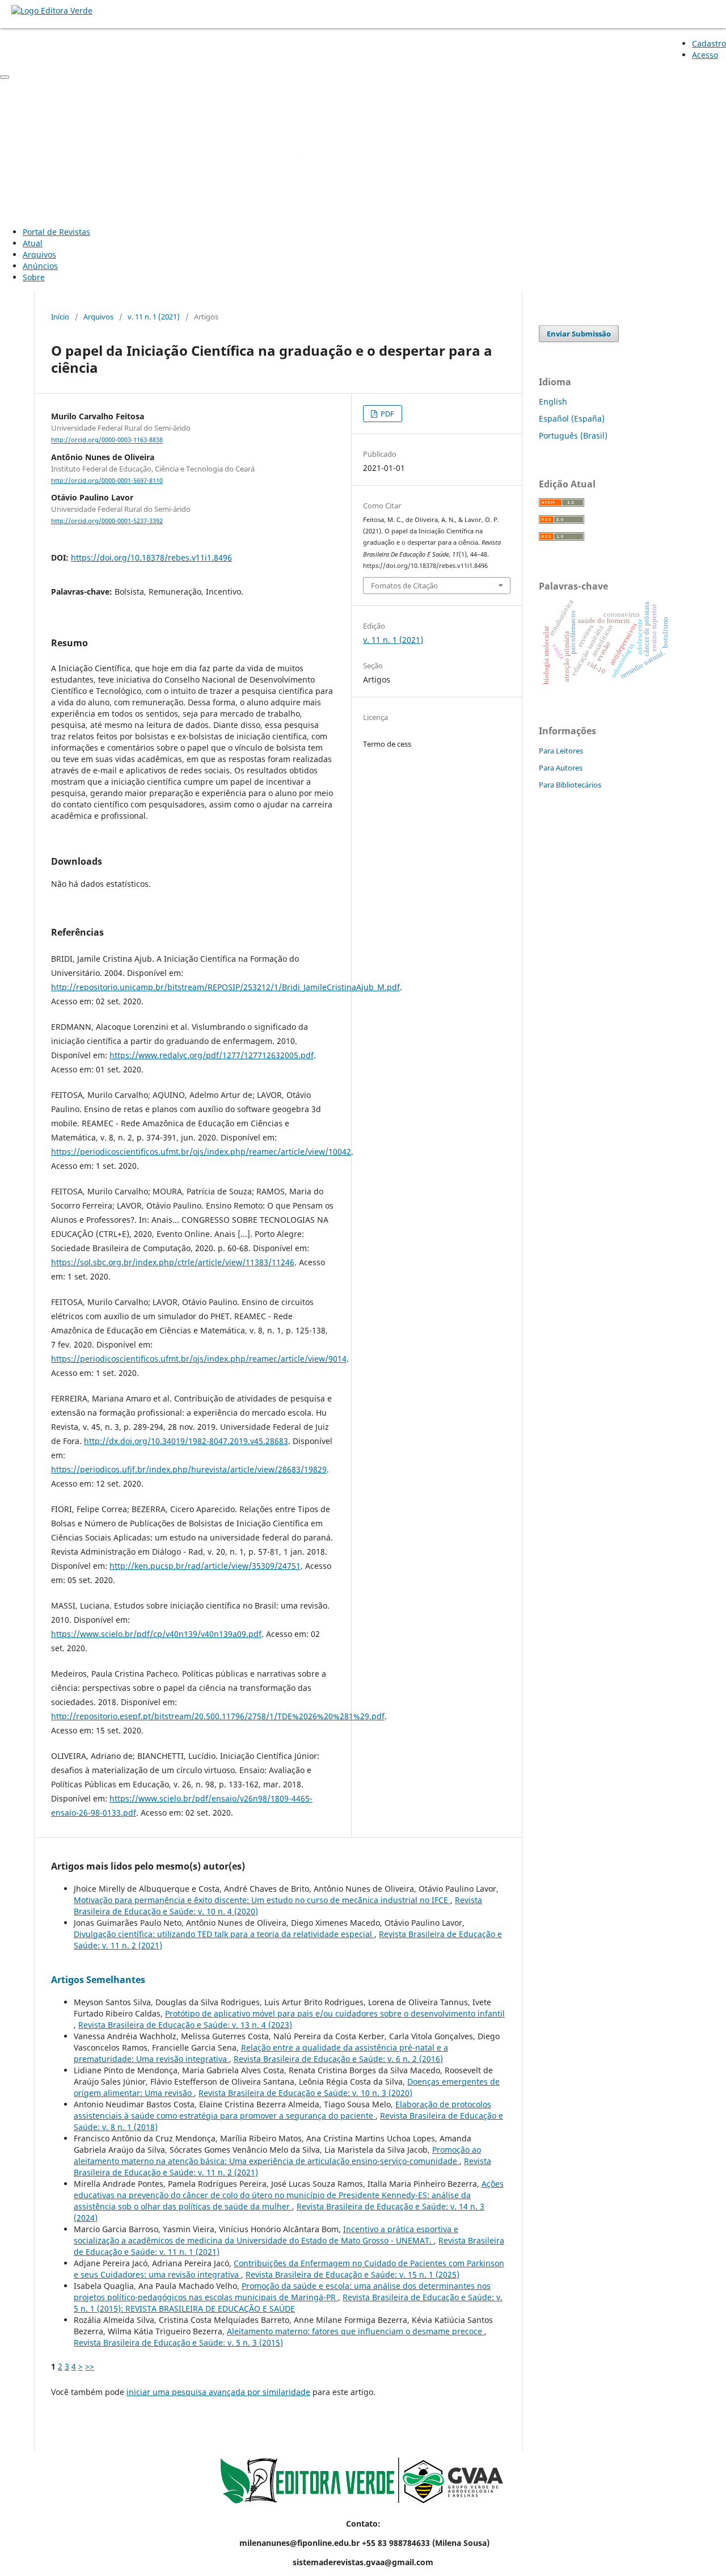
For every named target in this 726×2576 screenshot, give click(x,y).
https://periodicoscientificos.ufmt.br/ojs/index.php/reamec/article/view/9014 (199, 1359)
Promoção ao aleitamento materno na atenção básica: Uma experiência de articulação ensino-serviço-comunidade (277, 2155)
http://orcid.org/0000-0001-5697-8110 (107, 481)
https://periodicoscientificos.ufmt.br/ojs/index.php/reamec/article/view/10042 (201, 1152)
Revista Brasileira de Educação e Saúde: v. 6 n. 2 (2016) (338, 2059)
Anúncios (40, 266)
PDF (387, 414)
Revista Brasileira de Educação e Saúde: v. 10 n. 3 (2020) (305, 2093)
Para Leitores (561, 751)
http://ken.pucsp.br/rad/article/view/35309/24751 (205, 1566)
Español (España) (572, 418)
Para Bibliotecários (570, 785)
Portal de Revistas (56, 232)
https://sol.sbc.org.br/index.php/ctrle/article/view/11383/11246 (173, 1262)
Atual (33, 243)
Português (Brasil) (573, 435)
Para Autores (561, 768)
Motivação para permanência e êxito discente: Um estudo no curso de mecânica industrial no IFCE (262, 1900)
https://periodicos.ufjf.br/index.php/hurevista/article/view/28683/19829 (189, 1469)
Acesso (705, 55)
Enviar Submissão (579, 334)
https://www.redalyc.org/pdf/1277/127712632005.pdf (212, 1055)
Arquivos (39, 254)
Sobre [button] (34, 277)
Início (60, 317)
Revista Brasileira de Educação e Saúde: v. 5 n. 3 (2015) (178, 2343)
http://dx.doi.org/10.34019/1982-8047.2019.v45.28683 (186, 1441)
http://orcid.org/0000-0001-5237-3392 (107, 521)
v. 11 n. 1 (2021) (154, 317)
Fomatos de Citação (404, 586)
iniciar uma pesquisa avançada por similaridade (218, 2392)
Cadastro (709, 43)
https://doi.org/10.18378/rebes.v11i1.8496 (151, 557)
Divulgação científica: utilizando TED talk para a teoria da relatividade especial (224, 1934)
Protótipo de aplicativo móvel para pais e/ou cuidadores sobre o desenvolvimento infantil (335, 2013)
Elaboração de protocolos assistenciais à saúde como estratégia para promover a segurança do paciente (282, 2110)
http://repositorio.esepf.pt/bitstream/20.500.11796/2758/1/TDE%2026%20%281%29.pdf (218, 1716)
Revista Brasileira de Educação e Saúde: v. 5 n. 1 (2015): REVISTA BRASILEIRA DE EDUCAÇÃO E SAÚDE (288, 2303)
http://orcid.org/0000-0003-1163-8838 (107, 440)
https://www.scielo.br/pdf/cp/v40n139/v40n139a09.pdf (156, 1634)
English (553, 401)
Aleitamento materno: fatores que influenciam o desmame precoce (356, 2331)
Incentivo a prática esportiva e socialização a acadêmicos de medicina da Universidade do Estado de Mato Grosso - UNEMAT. (266, 2235)
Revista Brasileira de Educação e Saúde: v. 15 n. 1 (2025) (353, 2274)
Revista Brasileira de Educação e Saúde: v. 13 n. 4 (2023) (185, 2025)
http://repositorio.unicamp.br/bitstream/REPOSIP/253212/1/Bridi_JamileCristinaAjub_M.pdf (225, 987)
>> (90, 2366)
